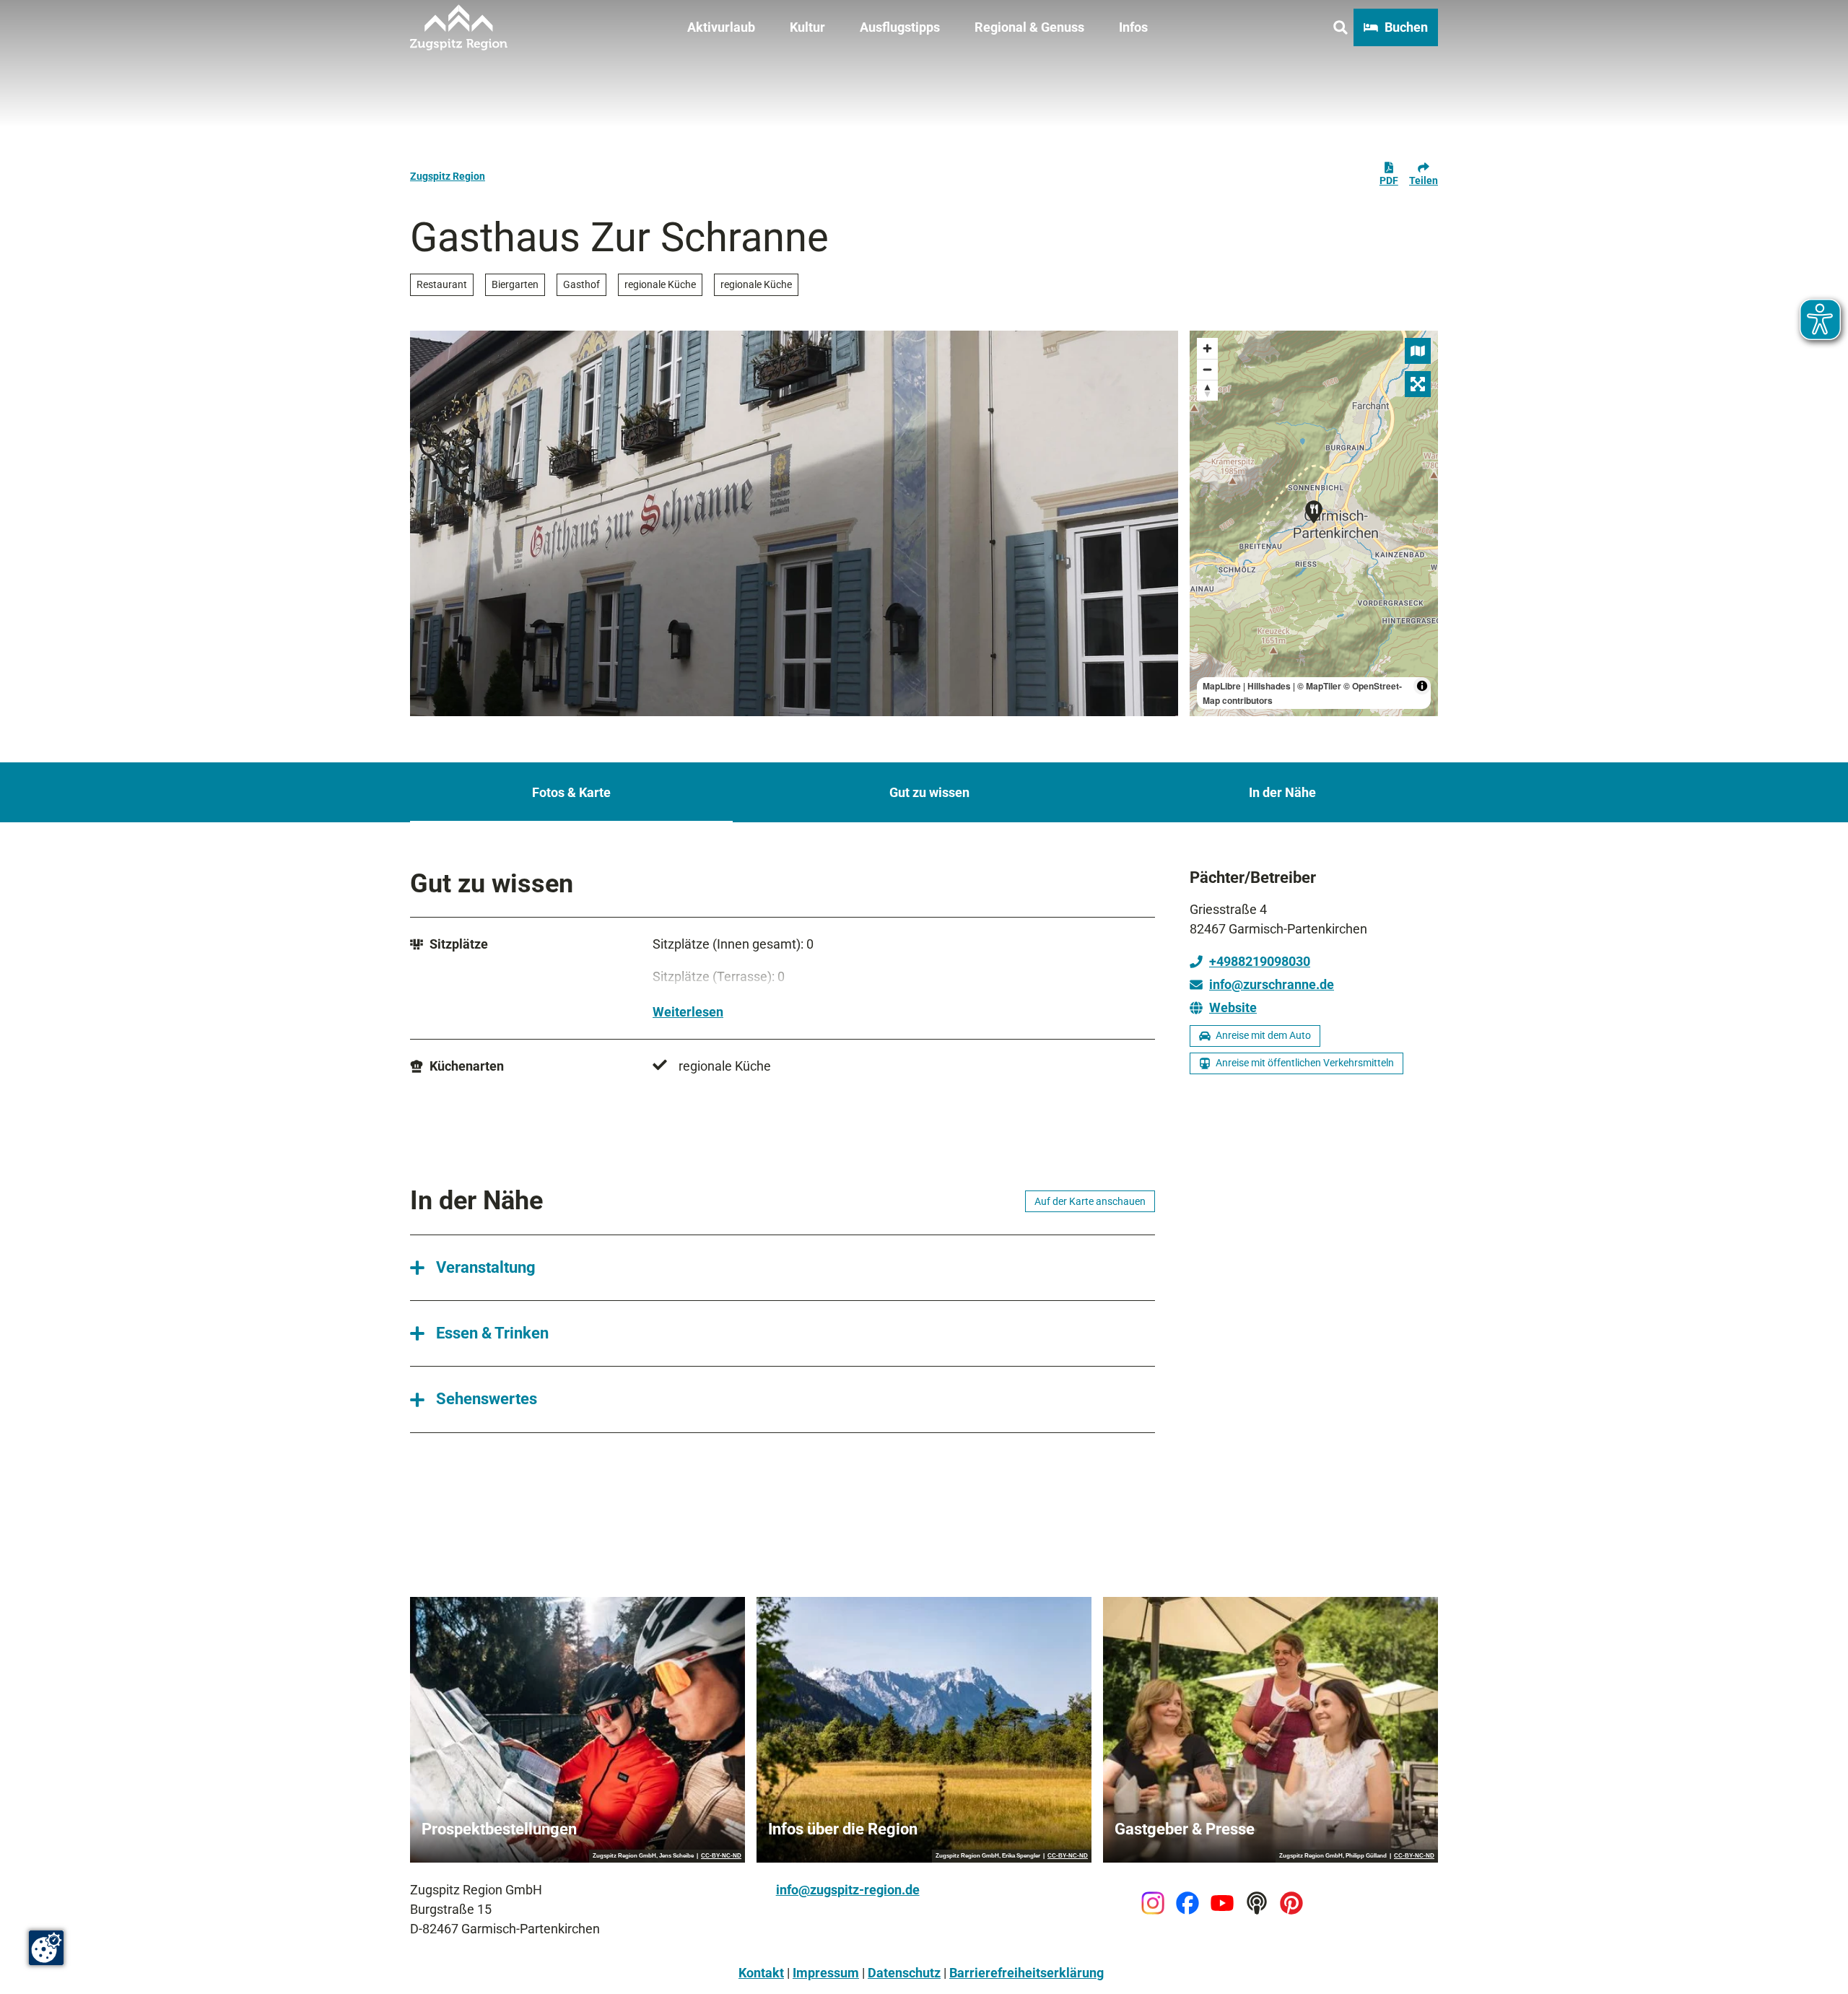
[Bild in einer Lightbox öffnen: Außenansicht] (794, 523)
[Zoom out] (1207, 369)
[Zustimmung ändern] (46, 1948)
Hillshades (1269, 686)
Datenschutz (904, 1973)
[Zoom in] (1207, 348)
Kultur (807, 27)
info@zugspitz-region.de (848, 1890)
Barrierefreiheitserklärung (1027, 1973)
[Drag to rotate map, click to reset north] (1207, 390)
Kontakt (761, 1973)
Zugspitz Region (448, 176)
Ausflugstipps (900, 27)
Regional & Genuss (1029, 27)
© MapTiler (1319, 686)
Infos (1133, 27)
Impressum (826, 1973)
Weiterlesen (688, 1012)
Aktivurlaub (721, 27)
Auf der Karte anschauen (1090, 1201)
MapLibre (1222, 686)
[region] (1314, 523)
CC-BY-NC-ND (721, 1856)
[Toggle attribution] (1422, 686)
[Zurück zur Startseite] (459, 27)
